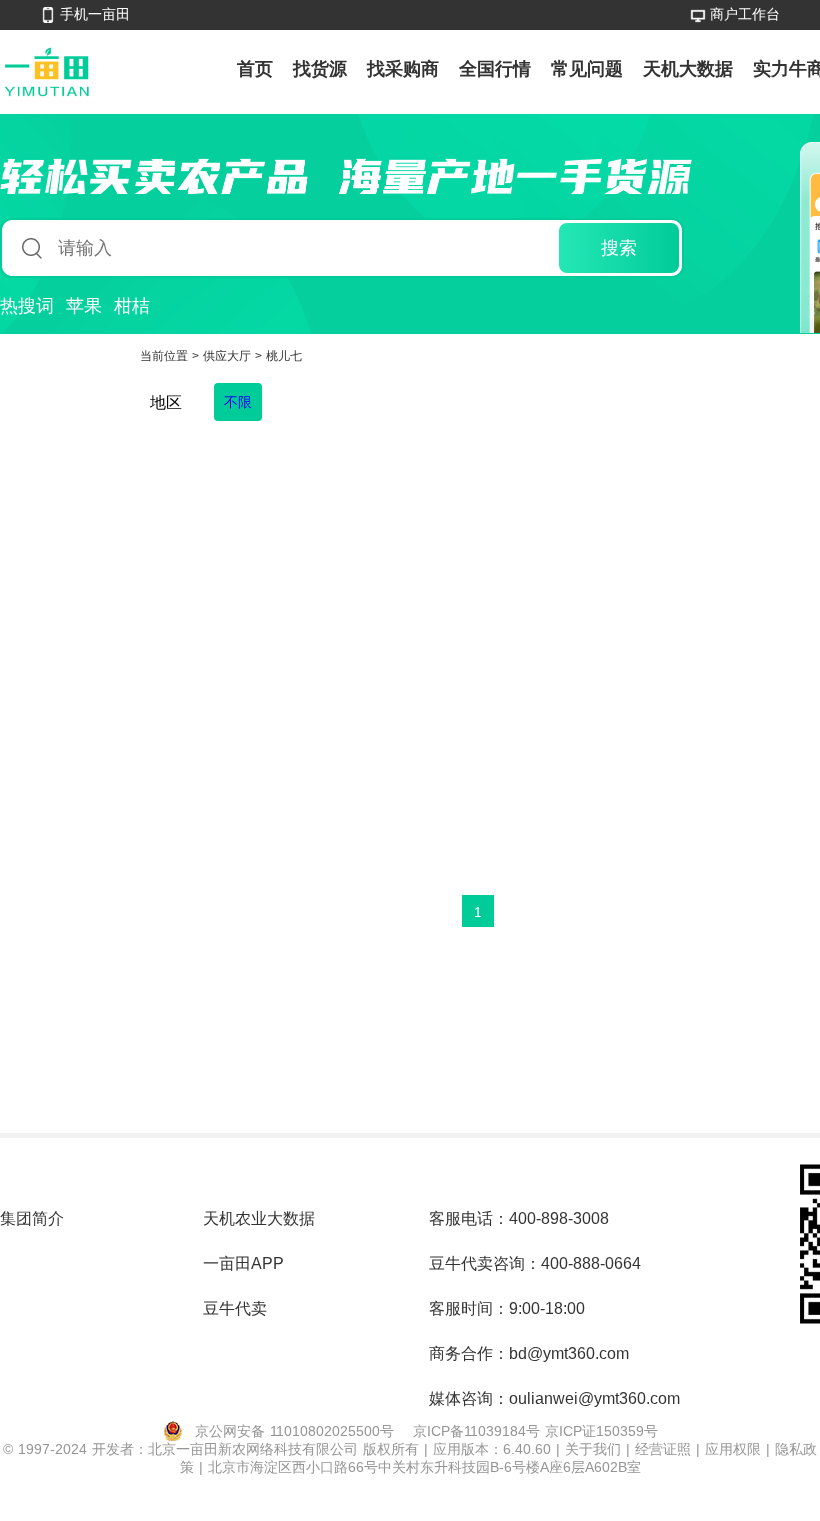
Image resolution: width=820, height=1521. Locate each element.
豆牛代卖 (235, 1308)
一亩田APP (243, 1263)
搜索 (619, 248)
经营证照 (665, 1449)
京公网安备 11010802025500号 (294, 1431)
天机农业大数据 (259, 1218)
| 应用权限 (731, 1449)
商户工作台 (745, 14)
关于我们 (595, 1449)
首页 (255, 69)
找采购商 (403, 69)
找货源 (320, 69)
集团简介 (32, 1218)
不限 (238, 402)
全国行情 (495, 69)
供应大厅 (229, 356)
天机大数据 (688, 69)
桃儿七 (284, 356)
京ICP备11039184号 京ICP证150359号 (535, 1431)
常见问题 (587, 69)
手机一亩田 (95, 14)
